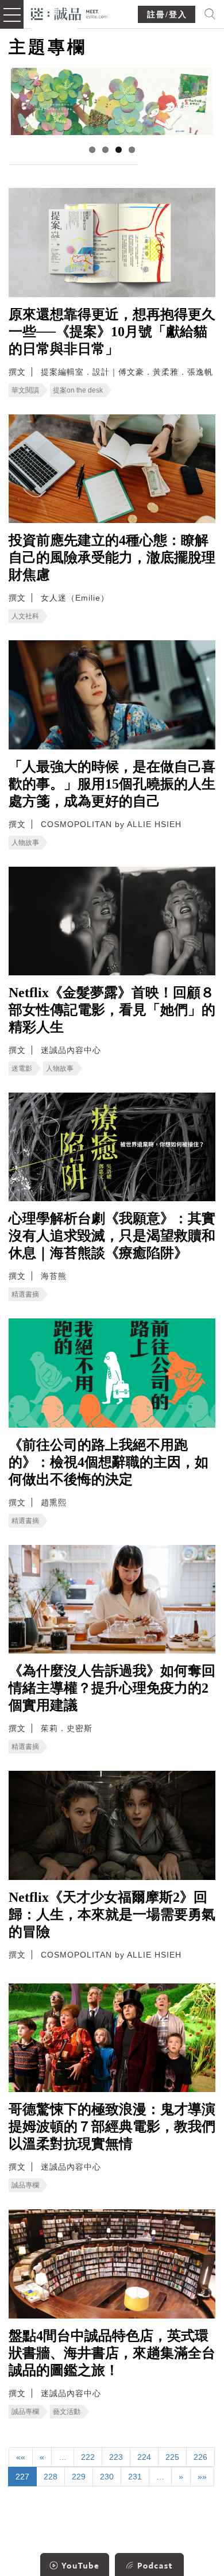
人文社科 (25, 616)
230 (107, 2477)
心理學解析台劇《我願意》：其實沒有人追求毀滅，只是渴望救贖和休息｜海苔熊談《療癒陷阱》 (112, 1236)
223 (116, 2457)
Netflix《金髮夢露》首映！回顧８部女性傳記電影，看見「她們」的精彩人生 (112, 1010)
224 (144, 2457)
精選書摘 (25, 1294)
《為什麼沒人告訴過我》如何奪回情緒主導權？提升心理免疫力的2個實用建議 (112, 1688)
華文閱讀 (25, 390)
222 (88, 2457)
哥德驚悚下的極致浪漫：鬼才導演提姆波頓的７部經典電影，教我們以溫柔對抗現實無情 (112, 2127)
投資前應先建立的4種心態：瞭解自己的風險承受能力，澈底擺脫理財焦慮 (112, 558)
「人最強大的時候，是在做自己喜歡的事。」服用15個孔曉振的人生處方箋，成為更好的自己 (112, 784)
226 (200, 2457)
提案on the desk (78, 390)
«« (21, 2457)
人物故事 (25, 843)
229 (79, 2477)
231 (135, 2477)
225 (172, 2457)
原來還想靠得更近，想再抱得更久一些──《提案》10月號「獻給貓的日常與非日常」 (112, 332)
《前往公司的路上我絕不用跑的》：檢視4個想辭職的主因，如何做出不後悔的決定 (109, 1462)
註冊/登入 (167, 15)
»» (202, 2477)
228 (51, 2477)
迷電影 (22, 1068)
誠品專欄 (25, 2185)
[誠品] (69, 13)
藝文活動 (67, 2412)
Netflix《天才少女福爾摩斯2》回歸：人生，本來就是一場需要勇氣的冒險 (112, 1914)
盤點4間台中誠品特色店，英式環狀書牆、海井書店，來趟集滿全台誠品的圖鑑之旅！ (112, 2353)
